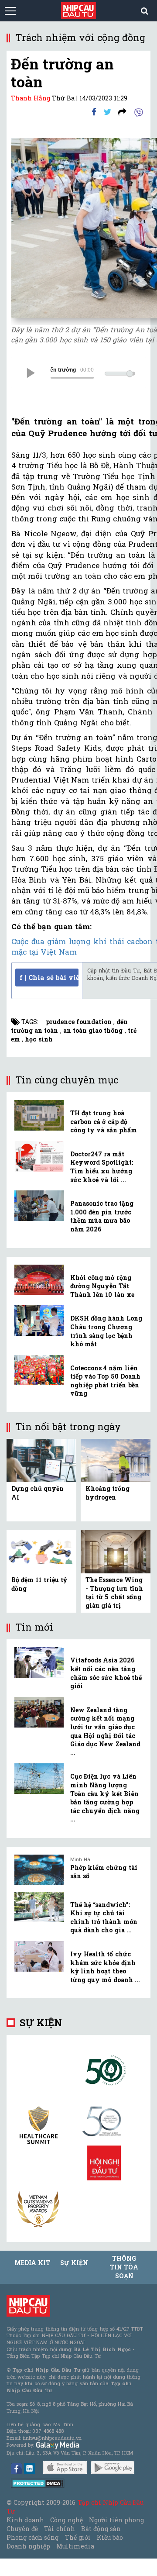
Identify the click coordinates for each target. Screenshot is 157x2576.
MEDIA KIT (32, 2263)
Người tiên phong (116, 2520)
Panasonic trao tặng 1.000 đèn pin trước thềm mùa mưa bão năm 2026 (102, 1216)
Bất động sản (101, 2529)
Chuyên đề (22, 2529)
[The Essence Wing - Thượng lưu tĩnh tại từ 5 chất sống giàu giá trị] (116, 1551)
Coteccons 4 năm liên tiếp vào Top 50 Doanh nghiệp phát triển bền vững (105, 1381)
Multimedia (75, 2546)
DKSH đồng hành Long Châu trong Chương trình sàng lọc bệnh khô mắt (106, 1331)
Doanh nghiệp (28, 2546)
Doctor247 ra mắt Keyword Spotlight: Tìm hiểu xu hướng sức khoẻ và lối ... (102, 1167)
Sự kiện (41, 2023)
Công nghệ (66, 2520)
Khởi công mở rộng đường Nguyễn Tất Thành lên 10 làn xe (102, 1286)
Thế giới (78, 2537)
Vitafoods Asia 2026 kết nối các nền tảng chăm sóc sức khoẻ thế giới (106, 1673)
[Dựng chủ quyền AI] (41, 1460)
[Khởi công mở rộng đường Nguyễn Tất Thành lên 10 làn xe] (39, 1280)
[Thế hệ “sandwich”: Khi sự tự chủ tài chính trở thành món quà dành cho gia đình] (39, 1907)
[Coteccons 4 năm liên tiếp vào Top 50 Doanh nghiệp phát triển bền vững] (39, 1370)
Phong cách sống (32, 2537)
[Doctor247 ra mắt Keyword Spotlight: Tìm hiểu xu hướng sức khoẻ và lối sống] (39, 1156)
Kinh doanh (25, 2520)
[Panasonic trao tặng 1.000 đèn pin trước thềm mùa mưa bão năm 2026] (39, 1206)
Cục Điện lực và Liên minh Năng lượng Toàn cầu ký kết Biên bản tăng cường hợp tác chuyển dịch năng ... (105, 1798)
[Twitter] (108, 112)
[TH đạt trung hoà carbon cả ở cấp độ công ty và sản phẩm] (39, 1115)
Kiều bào (110, 2537)
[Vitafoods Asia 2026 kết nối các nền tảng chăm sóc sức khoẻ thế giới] (39, 1662)
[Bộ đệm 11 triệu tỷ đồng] (41, 1551)
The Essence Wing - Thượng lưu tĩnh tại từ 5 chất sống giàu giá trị (114, 1593)
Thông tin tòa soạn (124, 2267)
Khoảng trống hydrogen (108, 1493)
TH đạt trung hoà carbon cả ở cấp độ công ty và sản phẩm (104, 1121)
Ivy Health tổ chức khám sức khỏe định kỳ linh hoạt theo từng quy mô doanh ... (105, 1967)
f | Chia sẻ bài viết (49, 977)
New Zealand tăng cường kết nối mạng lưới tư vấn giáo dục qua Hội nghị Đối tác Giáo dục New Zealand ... (105, 1731)
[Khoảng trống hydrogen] (116, 1460)
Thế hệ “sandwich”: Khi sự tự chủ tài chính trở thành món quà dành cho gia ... (104, 1917)
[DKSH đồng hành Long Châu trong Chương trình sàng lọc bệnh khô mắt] (39, 1321)
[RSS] (122, 112)
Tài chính (59, 2529)
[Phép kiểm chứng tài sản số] (39, 1870)
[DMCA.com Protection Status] (38, 2483)
